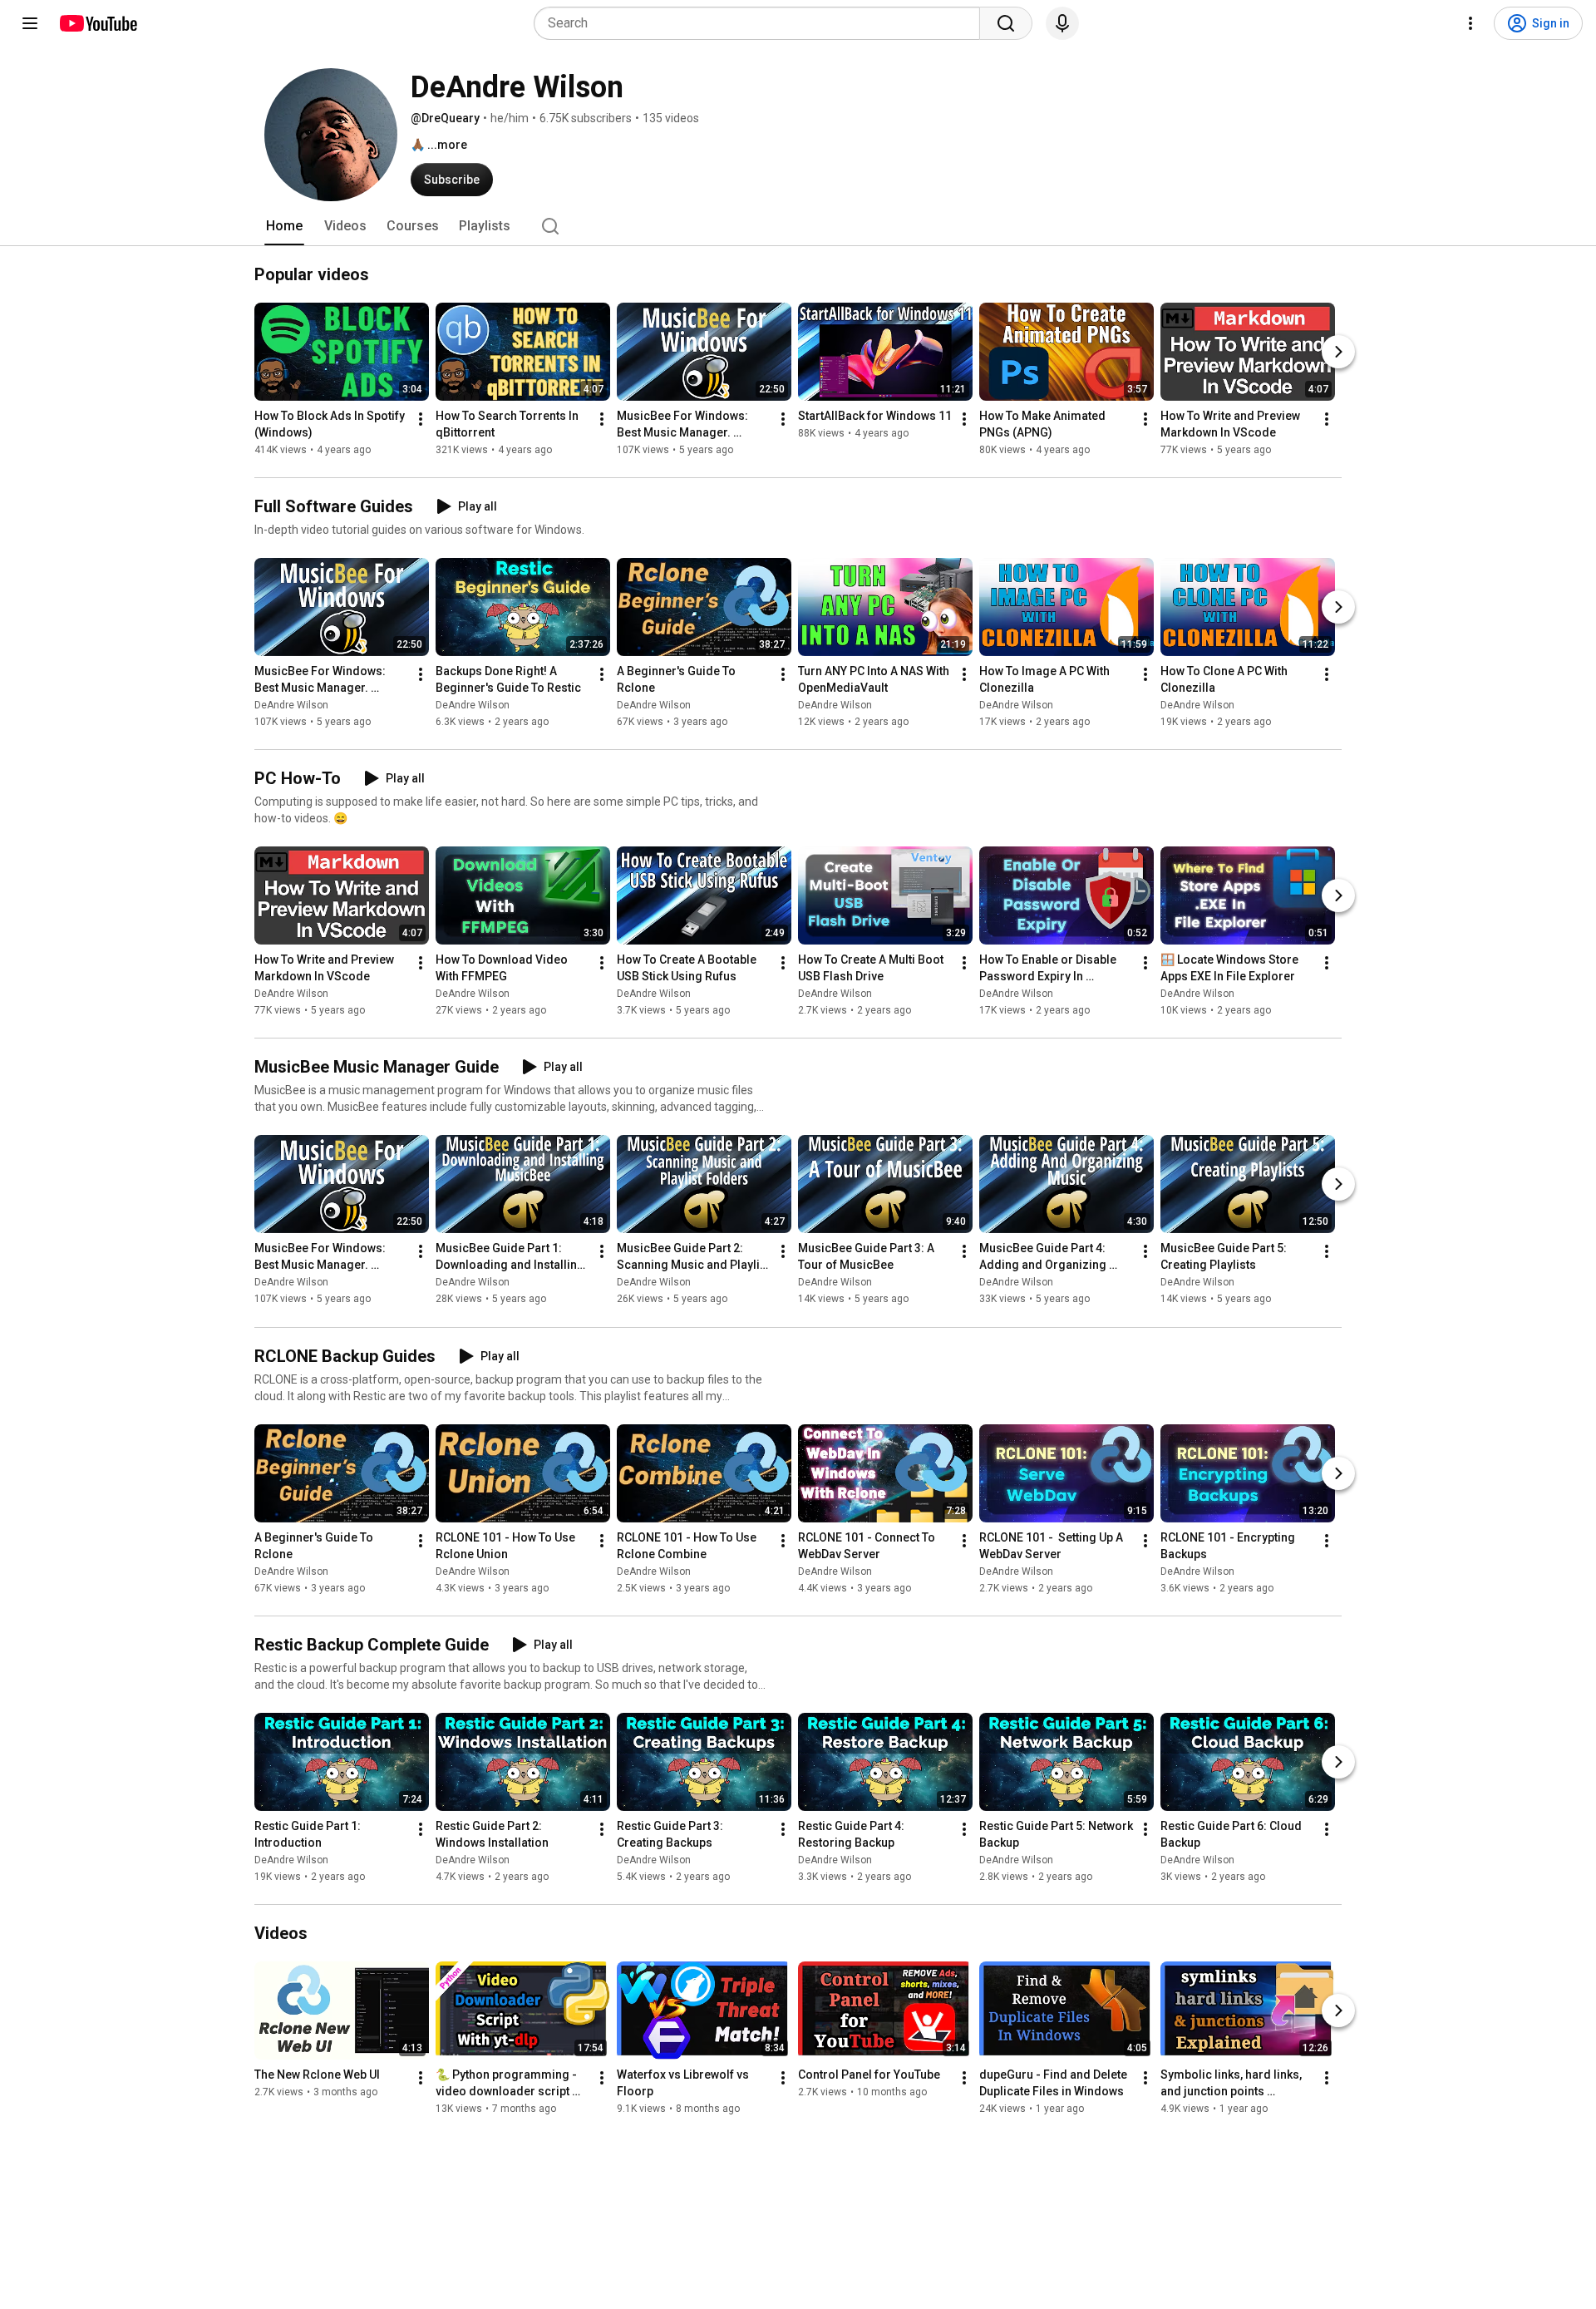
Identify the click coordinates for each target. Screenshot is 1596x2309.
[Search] (1006, 23)
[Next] (1338, 352)
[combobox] (762, 23)
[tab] (284, 226)
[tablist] (798, 226)
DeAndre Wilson (291, 705)
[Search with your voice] (1062, 23)
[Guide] (30, 23)
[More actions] (421, 419)
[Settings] (1470, 23)
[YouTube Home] (98, 23)
